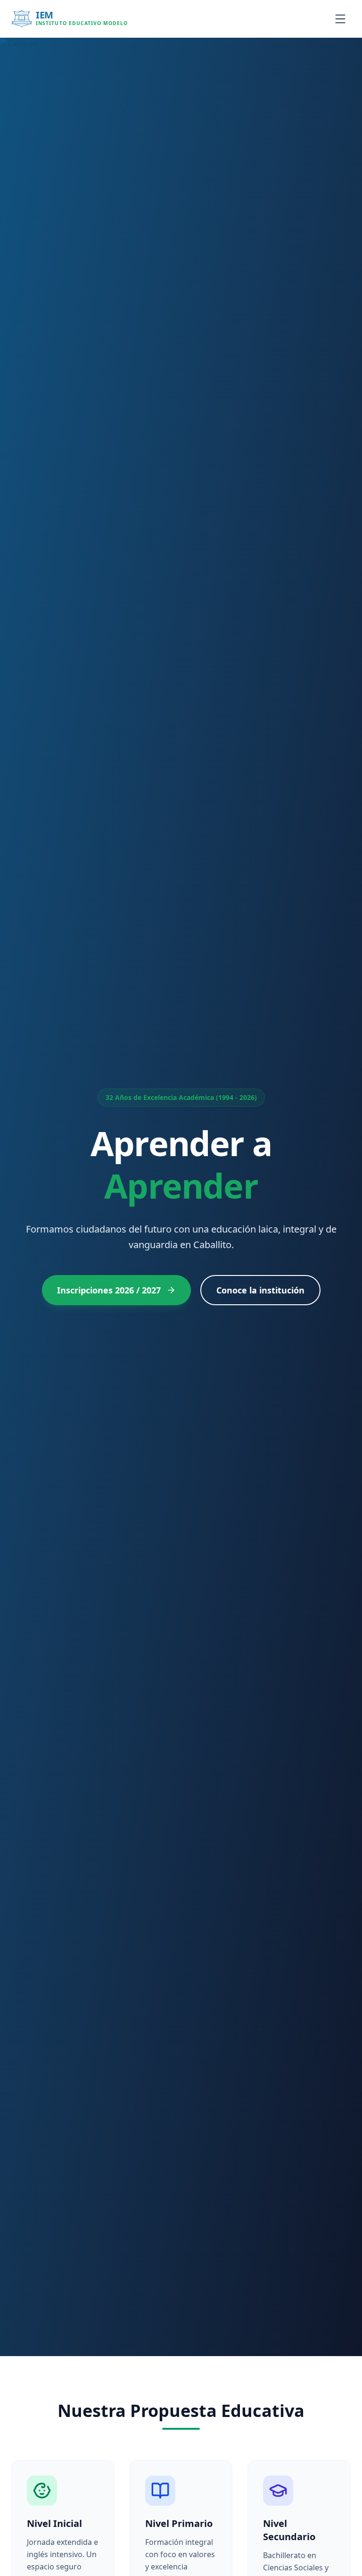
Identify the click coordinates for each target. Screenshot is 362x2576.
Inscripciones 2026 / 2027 (109, 1290)
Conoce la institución (260, 1290)
